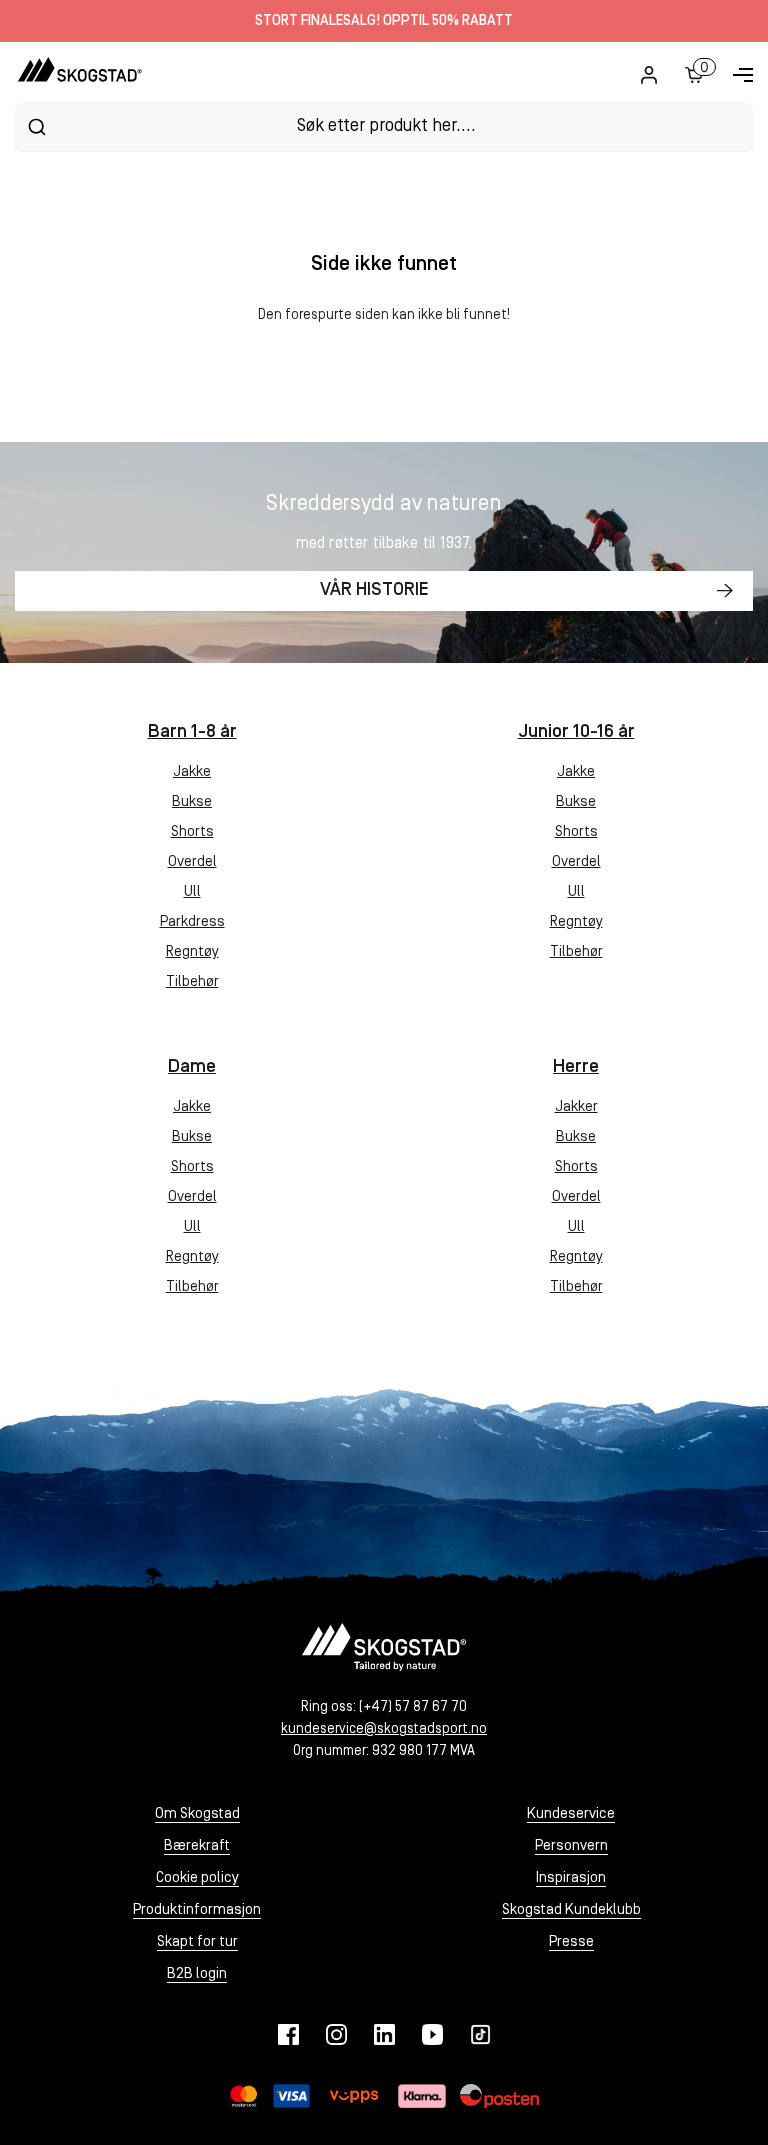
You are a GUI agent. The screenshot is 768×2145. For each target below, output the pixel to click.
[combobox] (384, 126)
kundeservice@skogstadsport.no (384, 1729)
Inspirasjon (571, 1878)
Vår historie (374, 591)
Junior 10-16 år (576, 732)
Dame (192, 1067)
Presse (571, 1942)
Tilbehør (192, 982)
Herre (576, 1067)
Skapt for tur (197, 1942)
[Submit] (36, 127)
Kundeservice (571, 1814)
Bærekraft (197, 1846)
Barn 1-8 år (192, 732)
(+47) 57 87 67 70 (413, 1707)
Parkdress (192, 922)
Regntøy (192, 952)
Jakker (576, 1107)
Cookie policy (197, 1878)
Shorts (192, 832)
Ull (192, 892)
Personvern (571, 1846)
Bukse (192, 802)
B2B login (197, 1974)
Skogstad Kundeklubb (571, 1910)
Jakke (192, 772)
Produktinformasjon (197, 1910)
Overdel (192, 862)
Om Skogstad (197, 1814)
